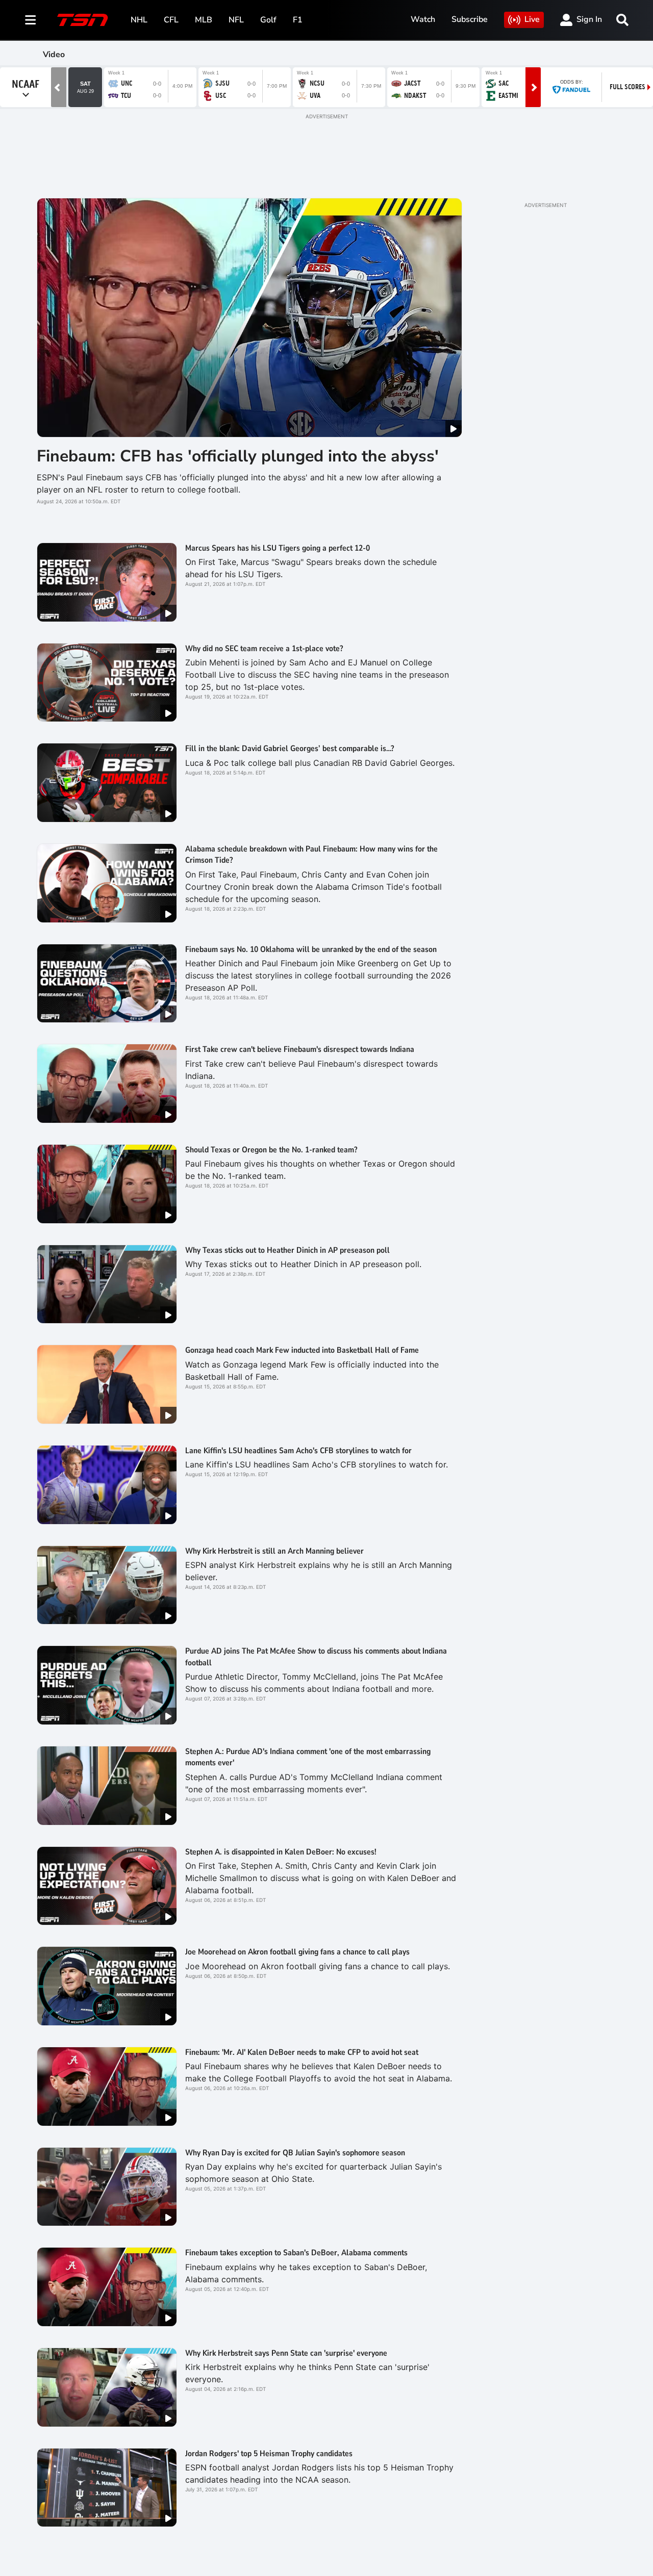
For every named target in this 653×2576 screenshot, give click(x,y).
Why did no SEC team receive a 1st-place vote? (264, 649)
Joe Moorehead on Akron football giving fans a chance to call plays (297, 1952)
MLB (204, 20)
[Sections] (31, 20)
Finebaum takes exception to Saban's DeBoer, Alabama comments (296, 2253)
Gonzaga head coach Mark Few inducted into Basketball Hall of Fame (302, 1350)
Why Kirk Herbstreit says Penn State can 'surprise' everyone (286, 2353)
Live (532, 19)
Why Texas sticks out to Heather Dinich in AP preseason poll (287, 1250)
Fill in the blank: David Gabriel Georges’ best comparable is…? (290, 749)
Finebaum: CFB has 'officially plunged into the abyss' (238, 456)
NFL (236, 20)
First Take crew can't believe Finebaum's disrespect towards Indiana (300, 1049)
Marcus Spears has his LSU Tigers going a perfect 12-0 (278, 548)
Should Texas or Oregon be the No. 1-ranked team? (271, 1150)
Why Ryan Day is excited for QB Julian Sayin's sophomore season (295, 2153)
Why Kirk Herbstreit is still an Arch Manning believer (274, 1551)
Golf (268, 20)
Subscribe (470, 19)
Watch (423, 19)
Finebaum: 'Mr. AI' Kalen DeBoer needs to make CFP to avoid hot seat (302, 2052)
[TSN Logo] (83, 20)
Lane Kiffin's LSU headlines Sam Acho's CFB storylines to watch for (298, 1451)
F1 (298, 20)
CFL (171, 20)
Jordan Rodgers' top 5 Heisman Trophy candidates (269, 2454)
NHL (139, 20)
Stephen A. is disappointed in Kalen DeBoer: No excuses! (281, 1852)
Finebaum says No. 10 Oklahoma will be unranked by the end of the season (311, 949)
